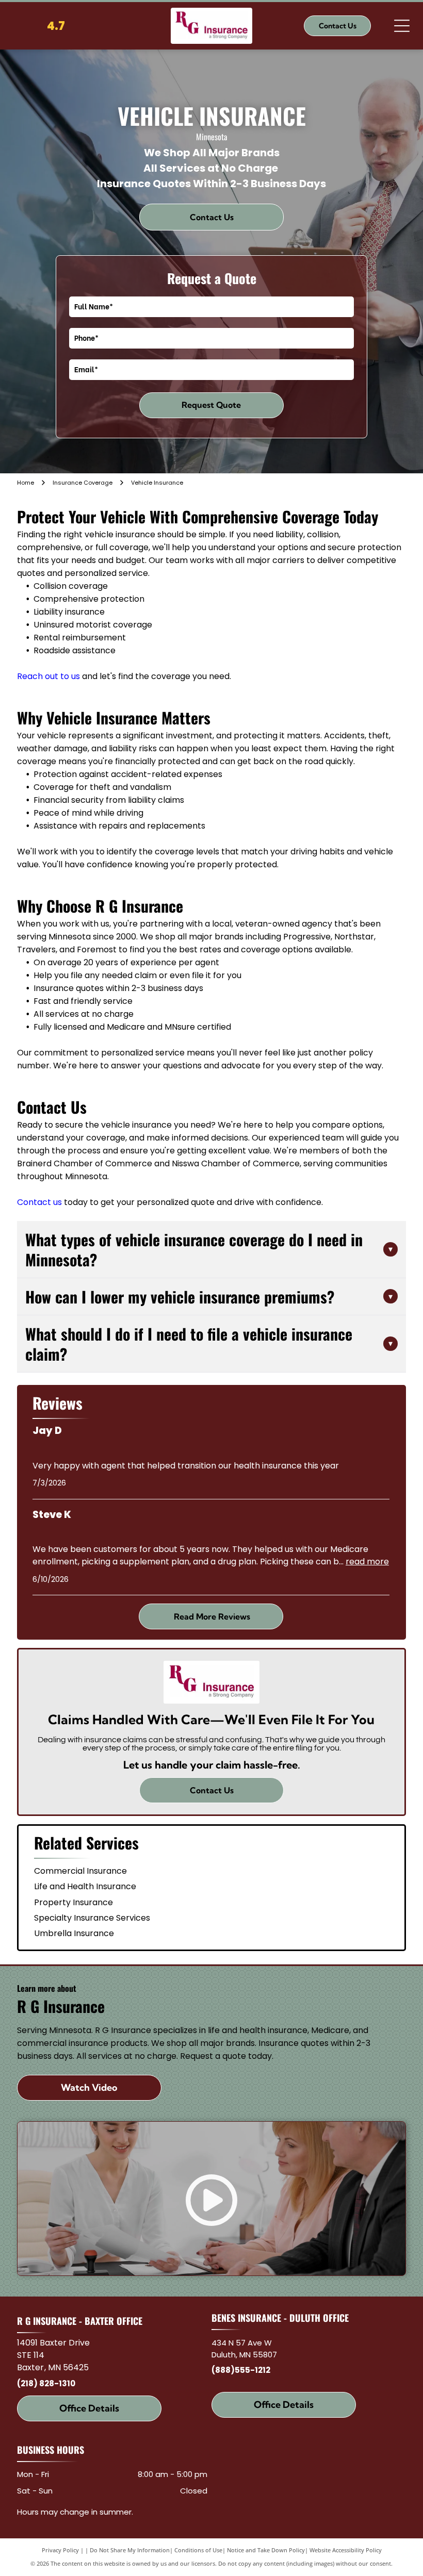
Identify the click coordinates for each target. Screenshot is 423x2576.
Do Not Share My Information (130, 2550)
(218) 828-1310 (46, 2383)
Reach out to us (48, 676)
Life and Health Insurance (85, 1886)
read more (367, 1562)
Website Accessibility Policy (346, 2550)
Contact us (39, 1202)
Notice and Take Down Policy (266, 2550)
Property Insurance (74, 1902)
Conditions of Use (198, 2550)
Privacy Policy (60, 2550)
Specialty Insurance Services (92, 1918)
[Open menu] (402, 26)
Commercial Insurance (80, 1871)
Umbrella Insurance (74, 1933)
